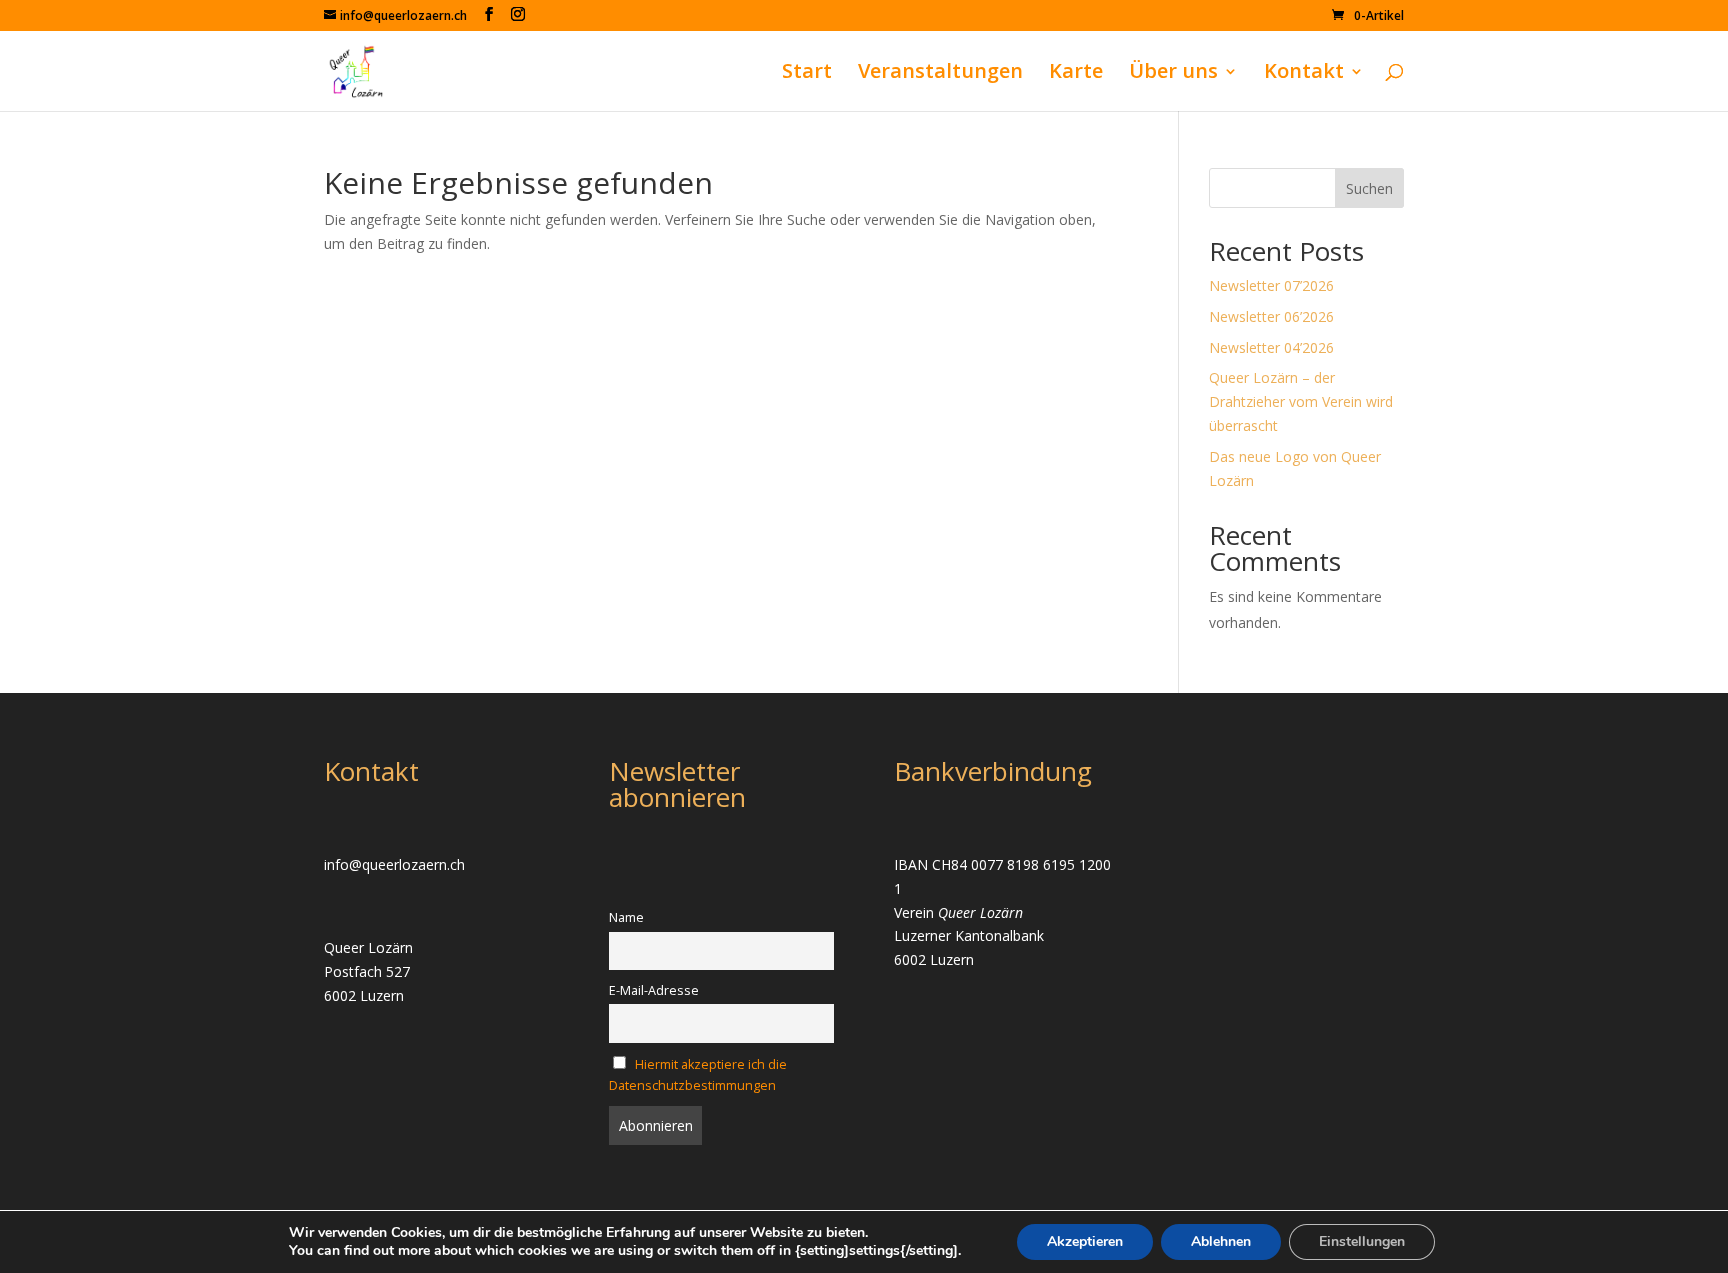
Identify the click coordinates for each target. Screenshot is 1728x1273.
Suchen (1369, 188)
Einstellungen (1362, 1241)
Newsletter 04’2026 (1271, 347)
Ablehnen (1221, 1241)
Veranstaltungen (940, 74)
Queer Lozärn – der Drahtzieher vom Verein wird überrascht (1301, 401)
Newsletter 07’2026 (1271, 285)
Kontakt (1304, 74)
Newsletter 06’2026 (1271, 316)
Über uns (1173, 74)
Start (807, 74)
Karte (1076, 74)
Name (626, 917)
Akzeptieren (1085, 1241)
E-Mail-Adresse (654, 990)
